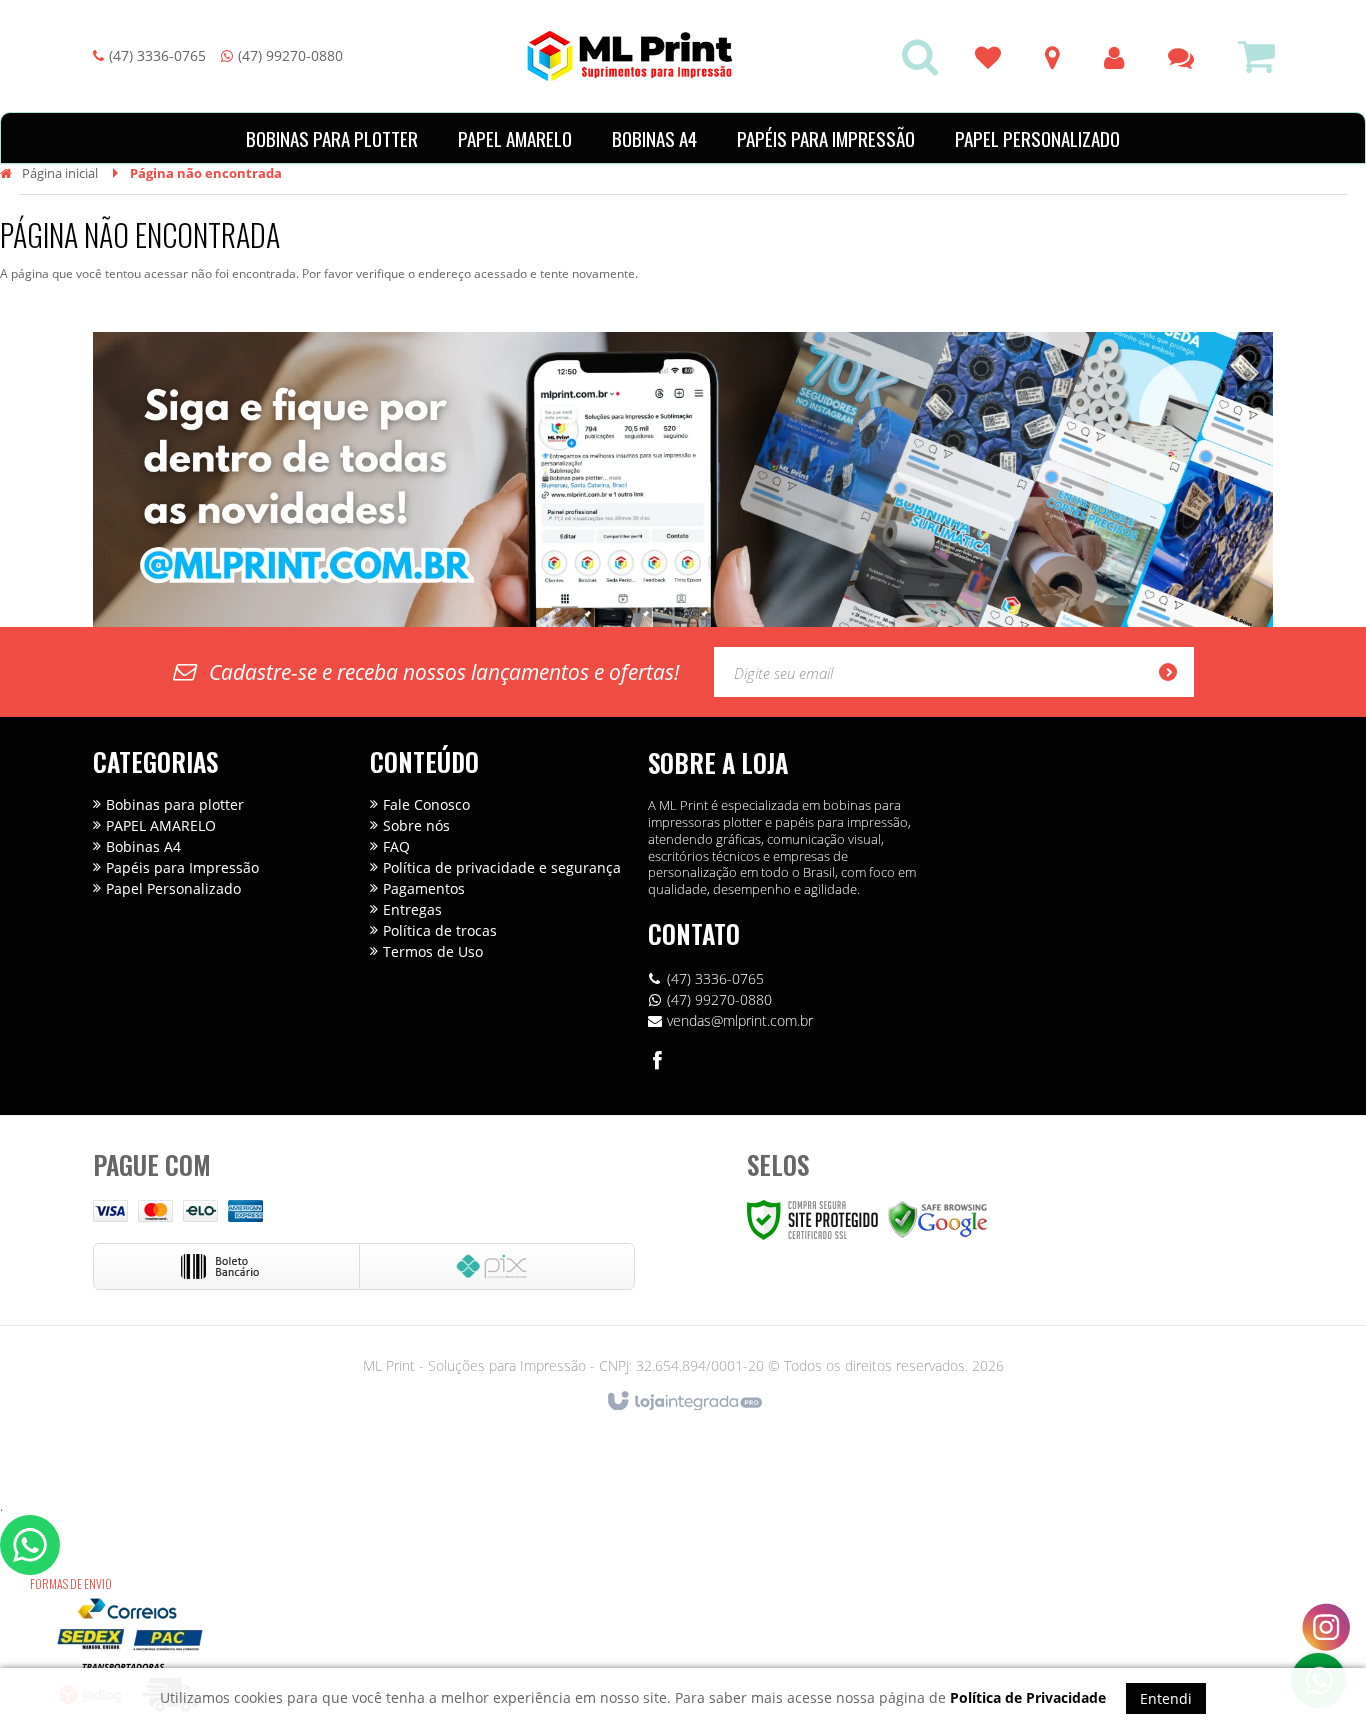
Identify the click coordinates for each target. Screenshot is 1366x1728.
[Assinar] (1174, 672)
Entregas (412, 909)
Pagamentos (424, 888)
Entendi (1166, 1698)
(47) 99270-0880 (290, 55)
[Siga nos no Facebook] (658, 1063)
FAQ (396, 846)
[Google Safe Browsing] (938, 1218)
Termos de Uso (433, 951)
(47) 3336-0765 (157, 55)
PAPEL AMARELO (161, 825)
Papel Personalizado (173, 888)
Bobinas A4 (143, 846)
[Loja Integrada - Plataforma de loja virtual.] (683, 1402)
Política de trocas (440, 930)
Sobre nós (416, 825)
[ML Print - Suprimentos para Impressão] (630, 56)
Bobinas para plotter (175, 804)
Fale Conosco (426, 804)
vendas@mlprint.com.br (740, 1020)
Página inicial (60, 173)
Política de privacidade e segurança (502, 867)
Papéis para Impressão (182, 867)
